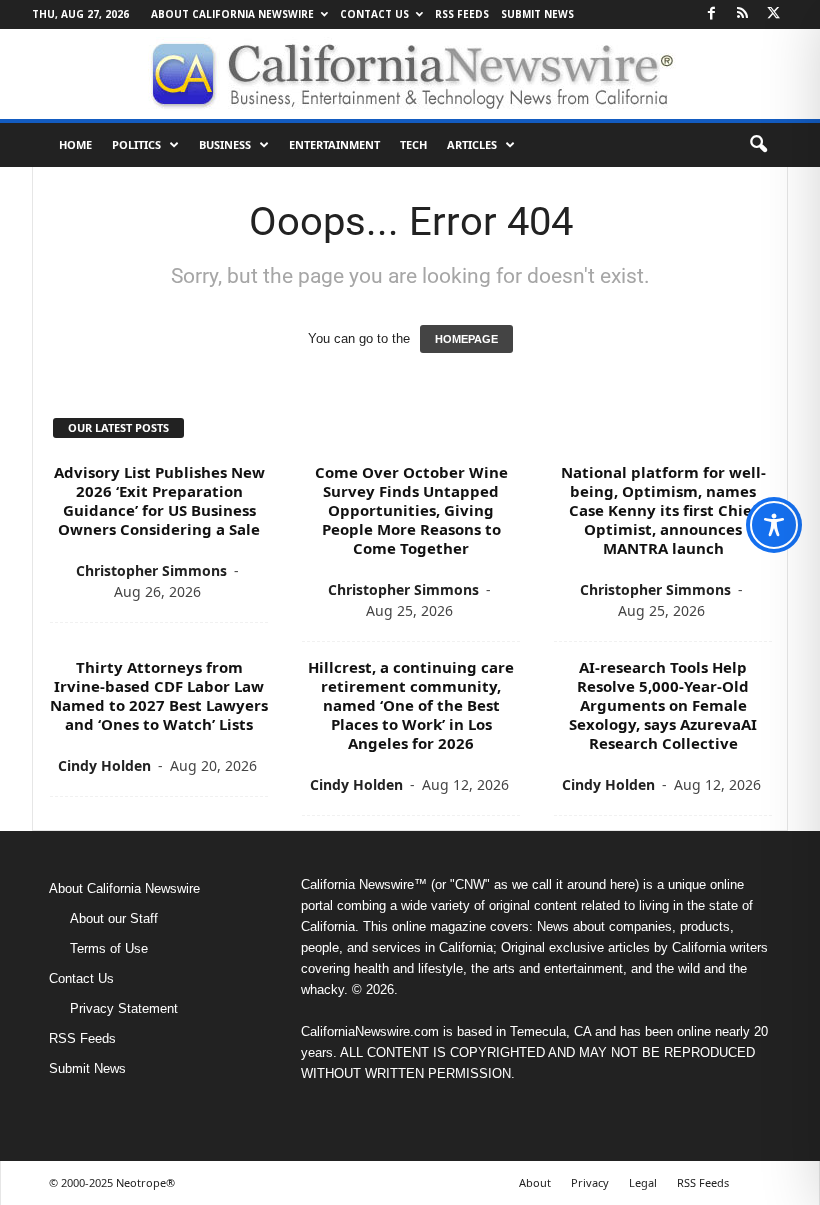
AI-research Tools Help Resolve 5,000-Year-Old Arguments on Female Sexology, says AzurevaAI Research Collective (663, 705)
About (535, 1182)
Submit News (537, 14)
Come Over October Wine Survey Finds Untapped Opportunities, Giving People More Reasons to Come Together (411, 510)
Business (225, 144)
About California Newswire (232, 14)
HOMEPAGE (466, 339)
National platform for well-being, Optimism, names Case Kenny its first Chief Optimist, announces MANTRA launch (663, 510)
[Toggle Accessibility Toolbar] (774, 525)
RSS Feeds (462, 14)
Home (75, 144)
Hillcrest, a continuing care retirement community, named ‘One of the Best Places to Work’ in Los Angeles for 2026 (411, 705)
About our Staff (114, 918)
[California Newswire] (410, 74)
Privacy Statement (124, 1008)
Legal (643, 1182)
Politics (136, 144)
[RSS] (742, 14)
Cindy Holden (104, 765)
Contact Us (374, 14)
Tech (413, 144)
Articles (472, 144)
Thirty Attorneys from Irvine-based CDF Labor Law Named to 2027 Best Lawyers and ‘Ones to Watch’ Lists (159, 695)
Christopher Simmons (151, 570)
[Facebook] (711, 14)
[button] (758, 145)
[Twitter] (773, 14)
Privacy (590, 1182)
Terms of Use (109, 948)
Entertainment (334, 144)
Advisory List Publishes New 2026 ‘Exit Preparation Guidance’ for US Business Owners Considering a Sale (159, 500)
